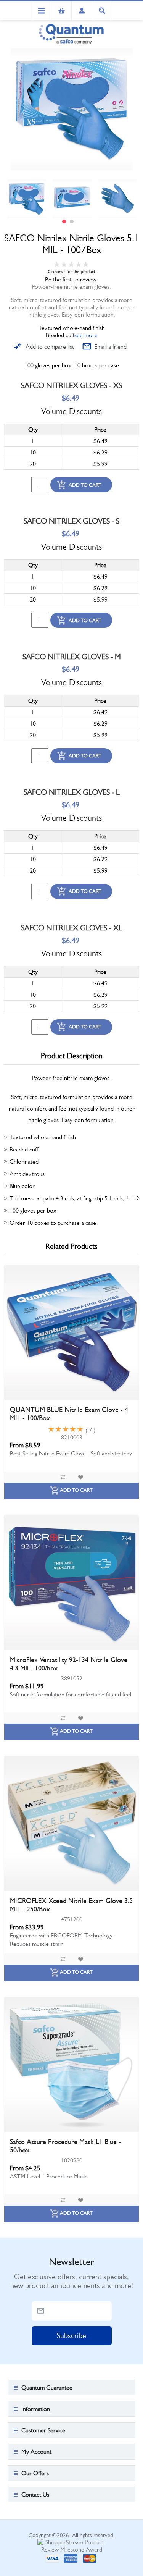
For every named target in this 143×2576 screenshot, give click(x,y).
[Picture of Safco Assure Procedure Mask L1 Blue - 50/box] (71, 2064)
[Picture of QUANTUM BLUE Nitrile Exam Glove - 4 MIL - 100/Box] (71, 1332)
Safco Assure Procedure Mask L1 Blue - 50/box (65, 2146)
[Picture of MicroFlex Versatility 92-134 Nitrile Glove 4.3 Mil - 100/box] (71, 1582)
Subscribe (71, 2336)
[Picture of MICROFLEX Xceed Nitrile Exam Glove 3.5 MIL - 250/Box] (71, 1823)
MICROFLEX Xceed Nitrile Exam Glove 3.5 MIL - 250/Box (71, 1905)
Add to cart (85, 485)
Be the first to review (71, 279)
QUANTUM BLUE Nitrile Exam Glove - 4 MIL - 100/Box (69, 1414)
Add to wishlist (80, 1477)
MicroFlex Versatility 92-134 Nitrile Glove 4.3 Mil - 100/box (69, 1664)
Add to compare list (50, 347)
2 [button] (72, 222)
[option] (27, 199)
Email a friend (110, 347)
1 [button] (64, 222)
